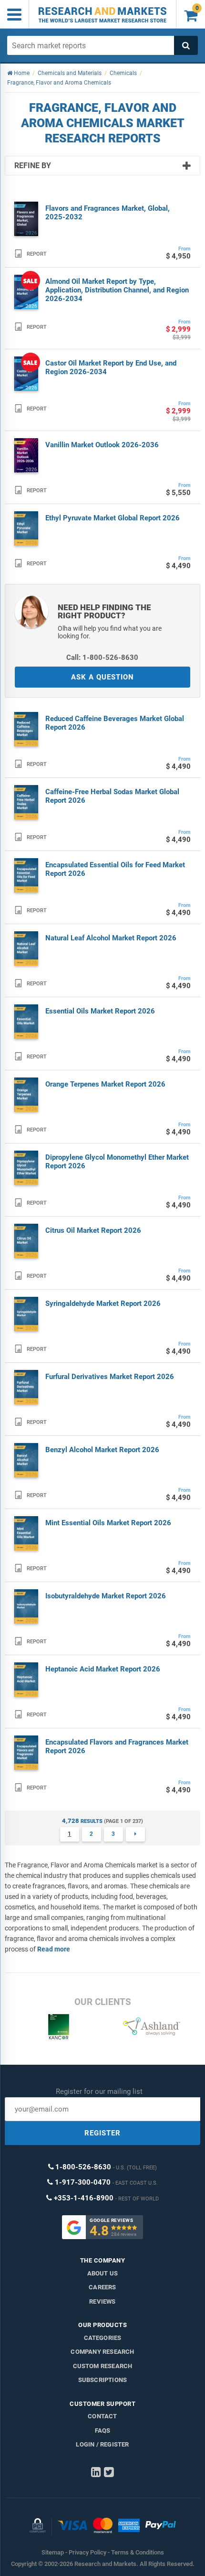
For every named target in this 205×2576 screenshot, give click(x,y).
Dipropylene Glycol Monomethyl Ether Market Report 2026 (117, 1162)
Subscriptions (103, 2380)
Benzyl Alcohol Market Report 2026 (102, 1450)
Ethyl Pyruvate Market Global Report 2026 (113, 518)
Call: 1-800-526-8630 (102, 657)
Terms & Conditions (138, 2552)
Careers (102, 2287)
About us (103, 2273)
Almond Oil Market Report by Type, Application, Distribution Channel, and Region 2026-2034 (117, 290)
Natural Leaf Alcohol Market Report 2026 (111, 938)
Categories (103, 2338)
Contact (102, 2416)
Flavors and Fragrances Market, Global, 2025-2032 (108, 213)
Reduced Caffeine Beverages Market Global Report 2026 (115, 723)
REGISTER (102, 2133)
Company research (102, 2352)
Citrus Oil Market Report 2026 (93, 1230)
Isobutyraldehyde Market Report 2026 (106, 1596)
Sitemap (53, 2552)
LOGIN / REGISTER (102, 2444)
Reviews (102, 2301)
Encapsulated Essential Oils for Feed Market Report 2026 (115, 869)
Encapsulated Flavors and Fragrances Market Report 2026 (117, 1746)
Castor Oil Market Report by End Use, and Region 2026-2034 (111, 367)
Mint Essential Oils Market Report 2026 (108, 1523)
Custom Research (103, 2366)
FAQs (103, 2430)
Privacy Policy (87, 2552)
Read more (54, 1949)
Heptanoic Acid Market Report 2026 (103, 1669)
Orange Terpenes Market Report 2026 (105, 1084)
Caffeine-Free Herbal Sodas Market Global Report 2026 (112, 796)
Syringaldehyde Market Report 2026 (103, 1304)
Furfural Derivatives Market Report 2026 (110, 1377)
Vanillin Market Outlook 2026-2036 (102, 445)
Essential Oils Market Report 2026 (100, 1011)
